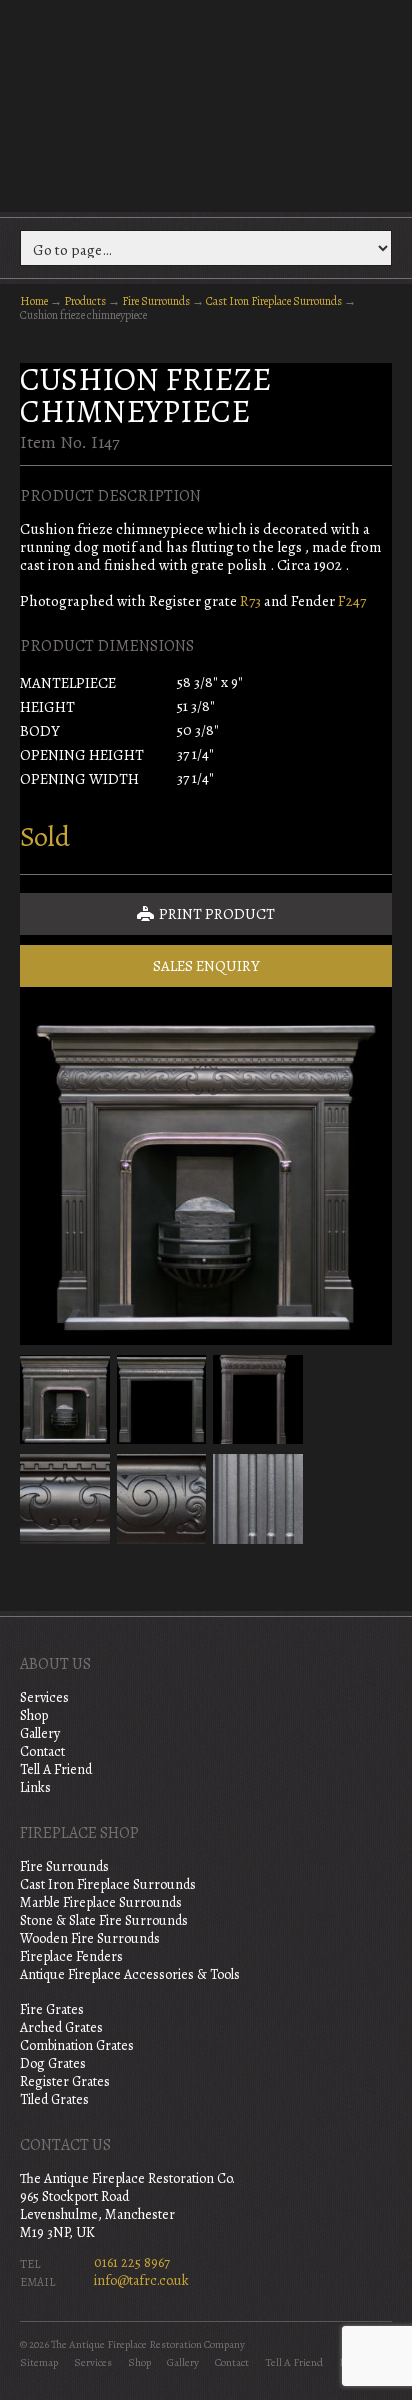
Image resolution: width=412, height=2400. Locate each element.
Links (35, 1787)
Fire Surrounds (156, 301)
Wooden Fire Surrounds (90, 1938)
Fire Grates (52, 2009)
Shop (34, 1715)
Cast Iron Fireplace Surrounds (274, 301)
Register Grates (65, 2081)
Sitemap (39, 2362)
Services (44, 1697)
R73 (250, 601)
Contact (42, 1751)
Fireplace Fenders (71, 1956)
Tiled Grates (54, 2099)
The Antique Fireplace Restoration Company (206, 104)
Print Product (215, 914)
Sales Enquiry (206, 966)
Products (85, 301)
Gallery (40, 1733)
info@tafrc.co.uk (141, 2280)
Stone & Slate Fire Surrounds (104, 1920)
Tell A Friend (56, 1769)
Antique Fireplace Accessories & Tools (130, 1974)
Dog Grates (53, 2063)
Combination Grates (77, 2045)
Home (34, 301)
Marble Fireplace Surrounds (101, 1902)
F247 (352, 601)
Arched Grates (61, 2027)
